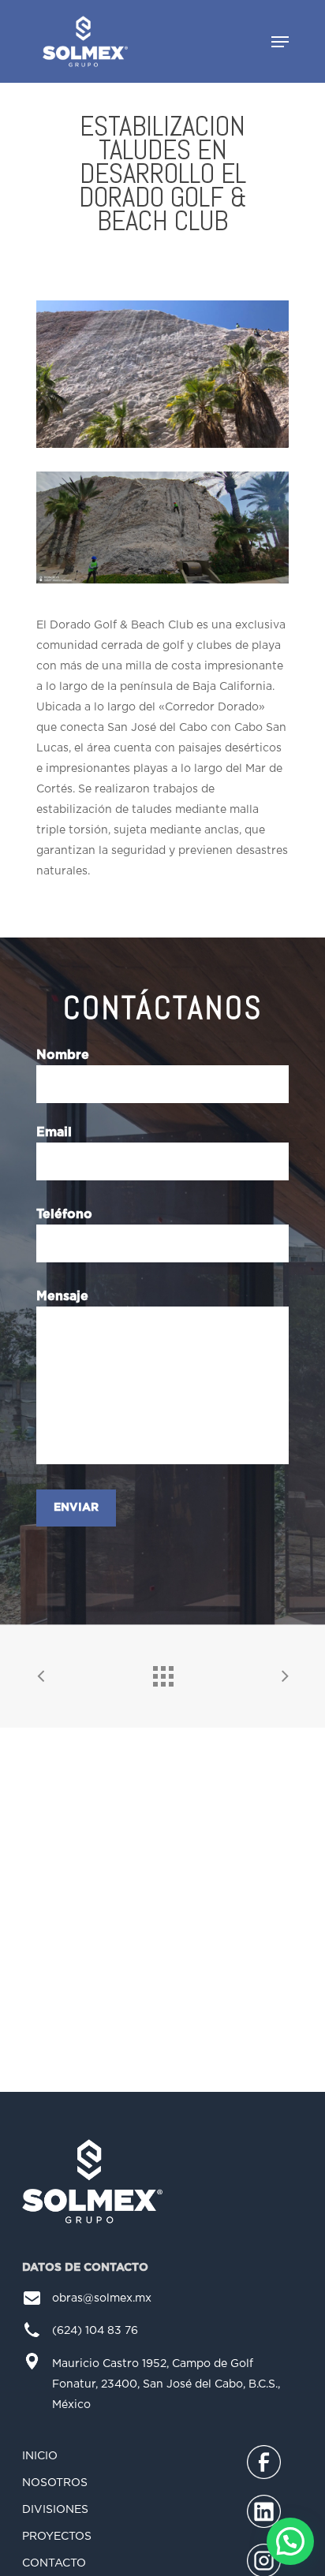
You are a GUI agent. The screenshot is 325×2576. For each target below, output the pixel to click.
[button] (290, 2541)
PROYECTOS (57, 2537)
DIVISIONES (55, 2510)
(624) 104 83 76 (95, 2331)
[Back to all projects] (162, 1672)
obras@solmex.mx (102, 2298)
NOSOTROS (55, 2483)
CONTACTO (54, 2563)
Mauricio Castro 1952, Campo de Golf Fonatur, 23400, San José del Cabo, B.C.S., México (166, 2384)
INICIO (40, 2456)
